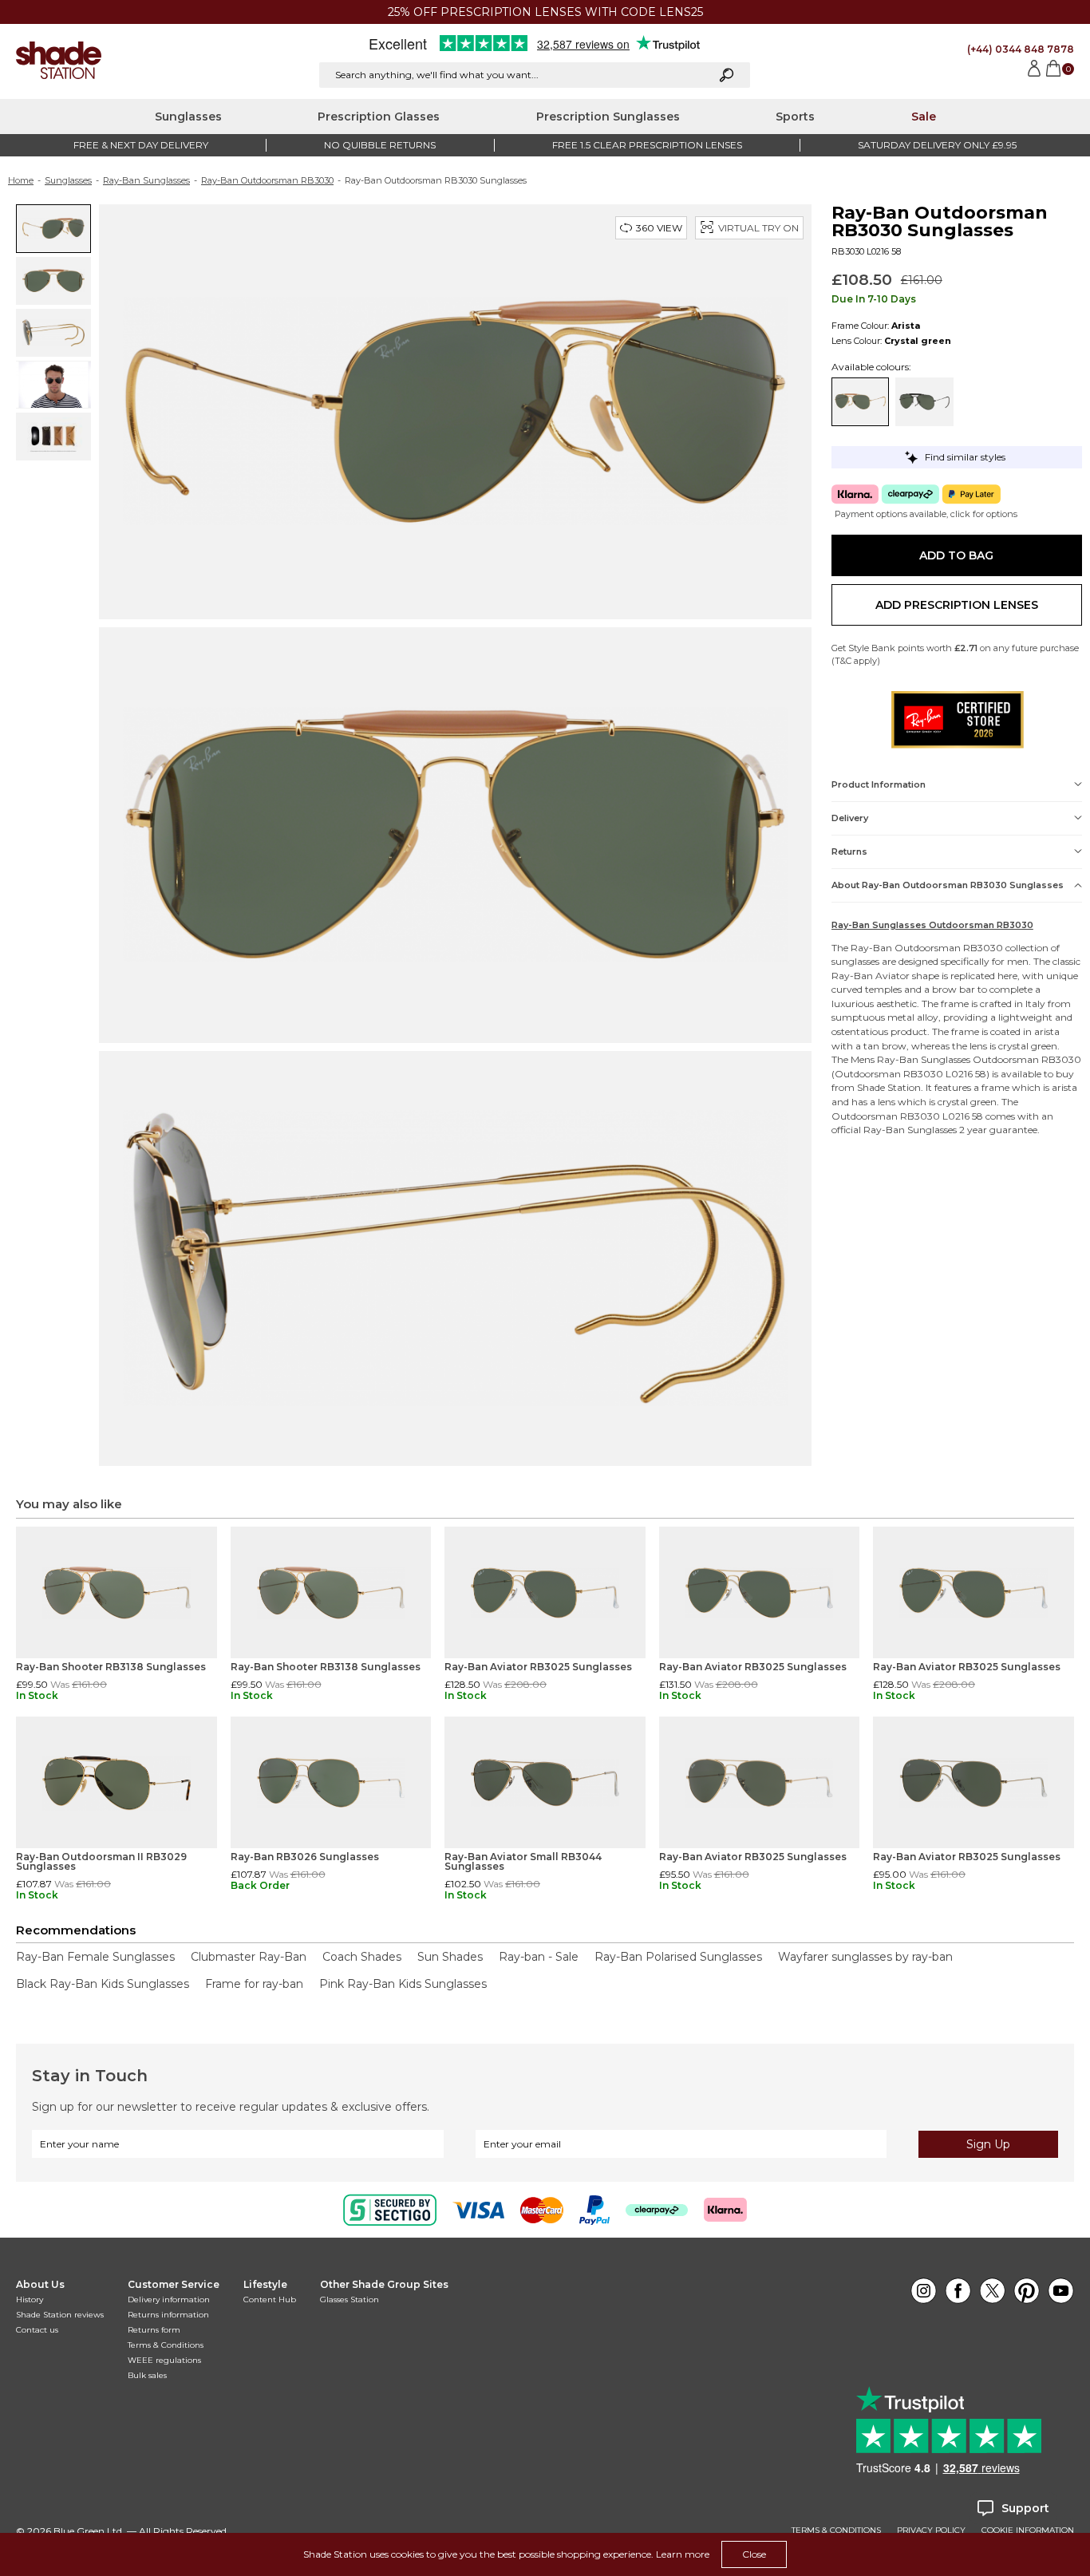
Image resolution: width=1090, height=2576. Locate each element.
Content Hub (270, 2299)
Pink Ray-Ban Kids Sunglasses (403, 1984)
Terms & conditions (836, 2531)
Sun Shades (450, 1957)
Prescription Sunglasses (608, 117)
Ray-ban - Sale (539, 1957)
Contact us (37, 2330)
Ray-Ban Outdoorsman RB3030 (267, 180)
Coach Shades (362, 1957)
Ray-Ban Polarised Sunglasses (678, 1957)
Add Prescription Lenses (957, 605)
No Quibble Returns (380, 145)
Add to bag (956, 555)
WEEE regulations (164, 2360)
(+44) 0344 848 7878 (1021, 49)
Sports (795, 117)
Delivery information (169, 2299)
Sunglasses (188, 117)
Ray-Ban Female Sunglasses (95, 1957)
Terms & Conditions (166, 2345)
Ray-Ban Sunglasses (146, 180)
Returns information (168, 2315)
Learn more (683, 2554)
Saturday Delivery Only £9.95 (937, 145)
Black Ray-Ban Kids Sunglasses (103, 1984)
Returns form (154, 2330)
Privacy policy (931, 2531)
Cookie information (1028, 2531)
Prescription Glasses (379, 117)
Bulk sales (147, 2375)
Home (21, 180)
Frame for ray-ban (254, 1984)
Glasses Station (350, 2299)
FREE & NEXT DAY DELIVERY (141, 145)
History (30, 2299)
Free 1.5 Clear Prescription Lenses (647, 145)
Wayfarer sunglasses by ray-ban (865, 1957)
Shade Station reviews (60, 2315)
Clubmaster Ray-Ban (249, 1957)
